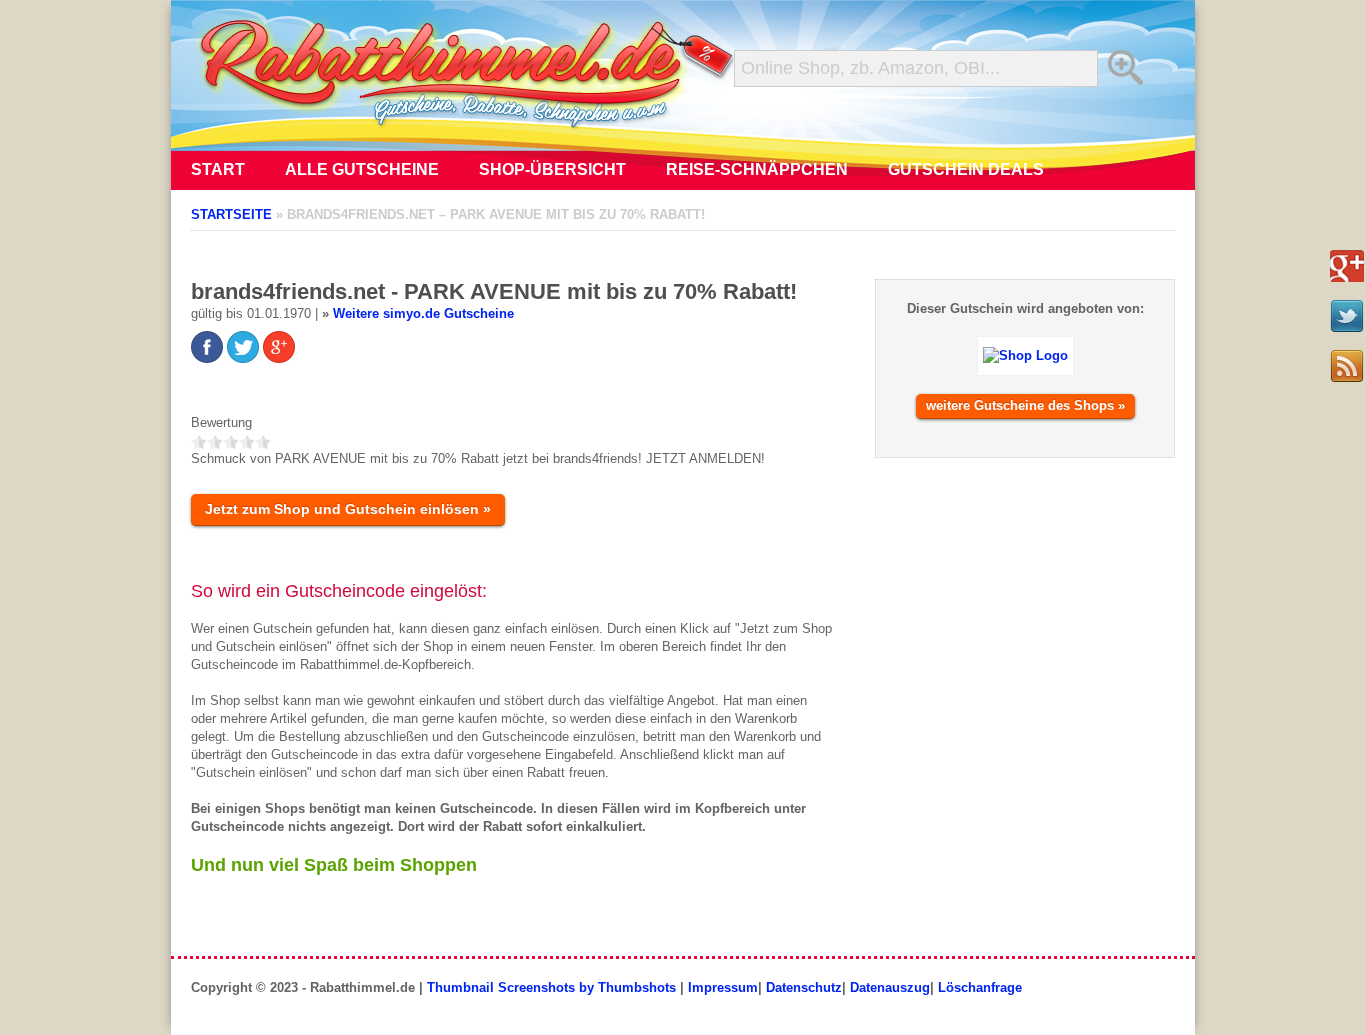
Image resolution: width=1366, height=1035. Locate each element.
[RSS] (1347, 366)
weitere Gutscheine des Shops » (1025, 405)
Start (218, 169)
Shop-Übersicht (552, 169)
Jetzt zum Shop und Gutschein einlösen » (348, 509)
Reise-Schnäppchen (757, 169)
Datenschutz (804, 987)
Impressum (723, 987)
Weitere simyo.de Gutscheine (423, 313)
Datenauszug (890, 987)
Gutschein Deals (966, 169)
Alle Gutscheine (362, 169)
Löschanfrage (980, 987)
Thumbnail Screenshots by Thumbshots (551, 987)
